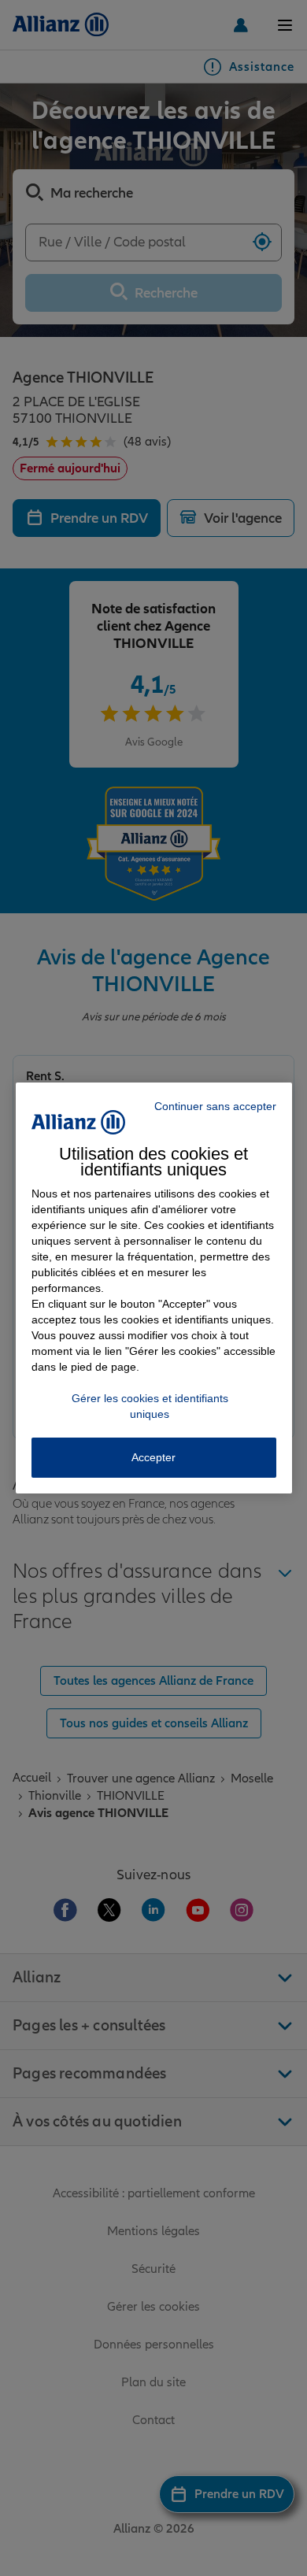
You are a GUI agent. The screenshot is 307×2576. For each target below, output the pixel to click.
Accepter (153, 1457)
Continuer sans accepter (215, 1106)
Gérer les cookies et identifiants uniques (150, 1406)
